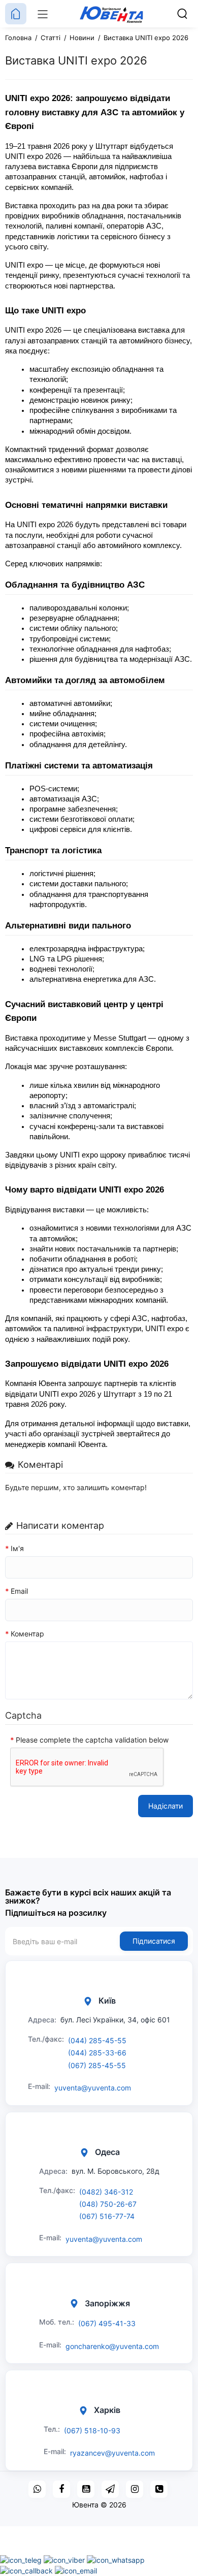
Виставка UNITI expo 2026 (146, 38)
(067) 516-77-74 (107, 2216)
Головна (18, 38)
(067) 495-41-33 (107, 2323)
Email (19, 1591)
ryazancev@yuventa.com (112, 2453)
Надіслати (166, 1806)
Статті (51, 38)
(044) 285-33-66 (97, 2053)
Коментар (27, 1634)
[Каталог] (43, 14)
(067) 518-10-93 (92, 2430)
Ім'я (17, 1548)
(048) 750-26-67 (108, 2204)
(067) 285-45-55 (97, 2065)
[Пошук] (182, 14)
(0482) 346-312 (106, 2192)
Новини (82, 38)
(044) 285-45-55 (97, 2040)
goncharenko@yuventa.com (112, 2346)
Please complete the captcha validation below (92, 1740)
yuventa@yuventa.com (93, 2088)
